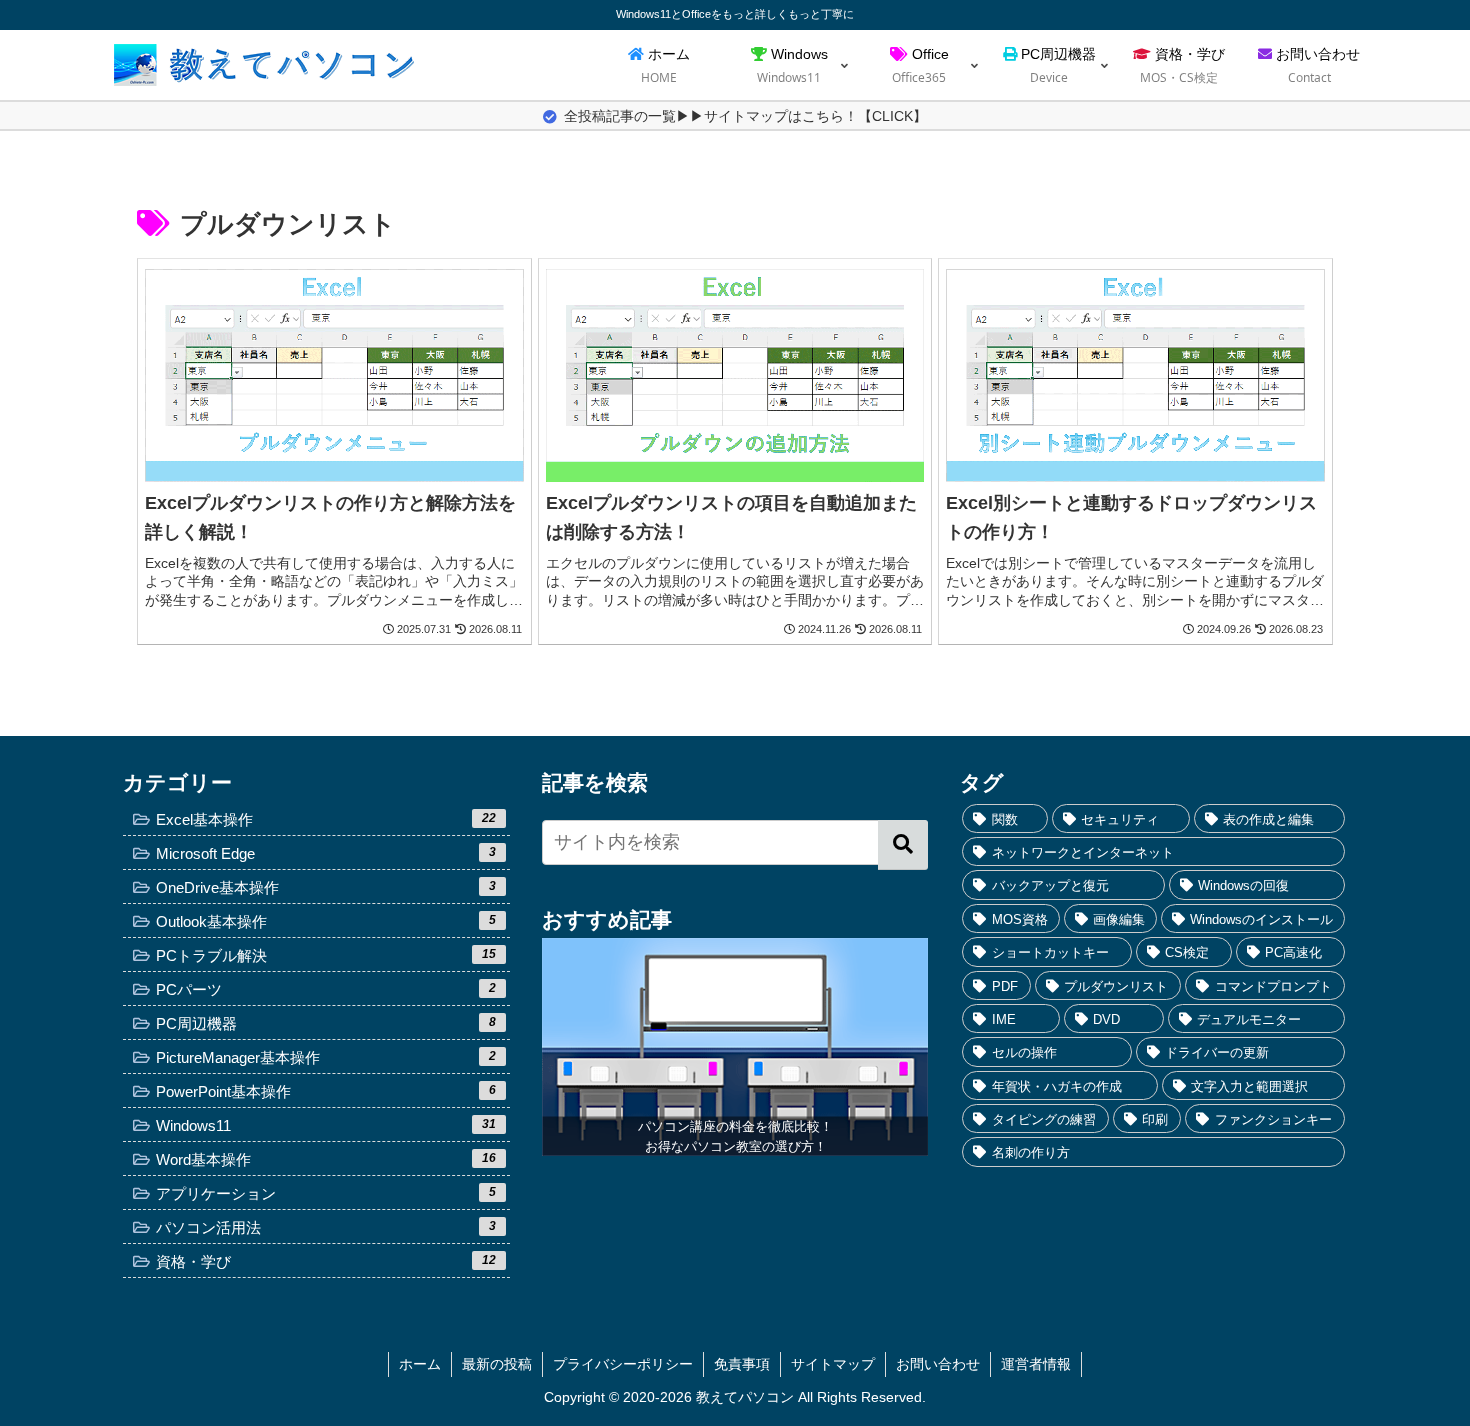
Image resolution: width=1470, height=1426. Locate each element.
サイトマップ (833, 1364)
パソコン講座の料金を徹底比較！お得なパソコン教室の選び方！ (735, 1136)
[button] (903, 845)
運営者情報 (1036, 1364)
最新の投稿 (497, 1364)
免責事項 (742, 1364)
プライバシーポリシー (623, 1364)
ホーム (420, 1364)
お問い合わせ (938, 1364)
